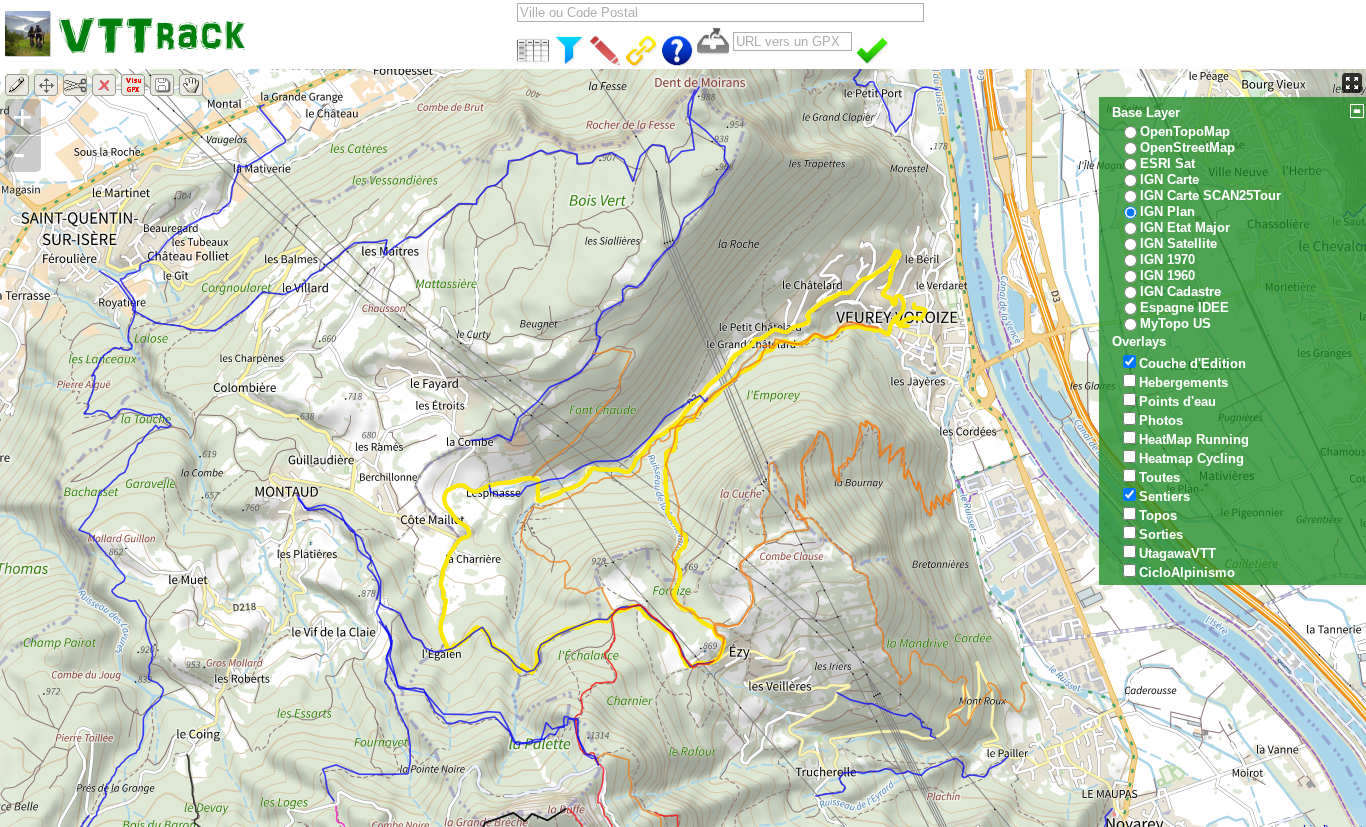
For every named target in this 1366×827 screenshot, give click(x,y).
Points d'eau (1177, 401)
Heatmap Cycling (1191, 458)
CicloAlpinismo (1187, 572)
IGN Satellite (1178, 243)
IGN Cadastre (1180, 291)
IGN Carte (1169, 179)
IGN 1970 (1167, 259)
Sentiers (1164, 496)
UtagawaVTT (1177, 553)
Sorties (1161, 534)
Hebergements (1183, 382)
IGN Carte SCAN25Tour (1210, 195)
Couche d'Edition (1192, 363)
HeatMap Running (1194, 439)
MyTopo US (1175, 323)
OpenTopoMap (1185, 131)
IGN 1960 (1167, 275)
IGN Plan (1167, 211)
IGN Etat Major (1185, 227)
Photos (1161, 420)
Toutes (1159, 477)
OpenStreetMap (1187, 147)
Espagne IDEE (1184, 307)
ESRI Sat (1167, 163)
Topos (1158, 515)
